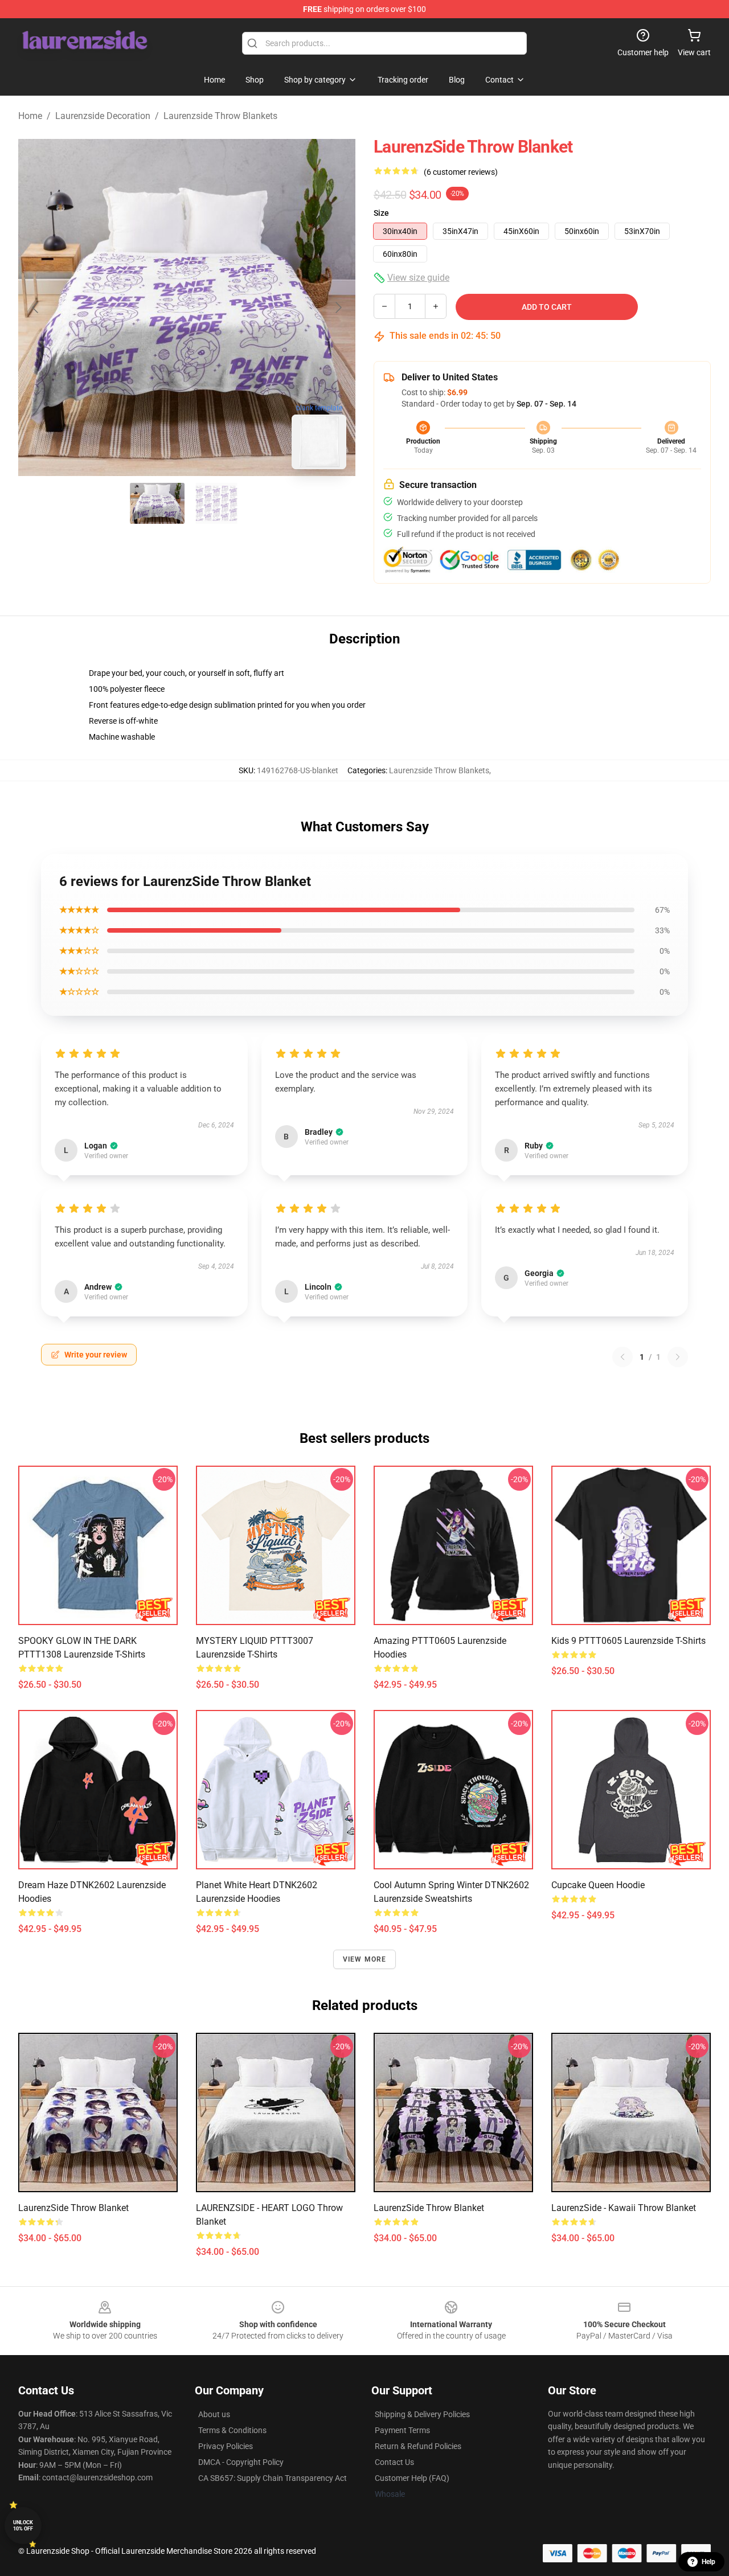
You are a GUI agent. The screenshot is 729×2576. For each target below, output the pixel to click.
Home (30, 116)
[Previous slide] (36, 307)
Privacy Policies (226, 2446)
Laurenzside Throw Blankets (220, 116)
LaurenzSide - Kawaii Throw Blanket (624, 2208)
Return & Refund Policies (418, 2446)
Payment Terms (402, 2430)
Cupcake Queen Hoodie (598, 1885)
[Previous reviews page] (622, 1357)
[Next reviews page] (678, 1357)
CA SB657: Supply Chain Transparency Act (273, 2478)
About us (214, 2414)
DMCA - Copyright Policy (241, 2462)
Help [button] (708, 2562)
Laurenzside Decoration (103, 116)
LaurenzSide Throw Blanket (73, 2208)
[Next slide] (338, 307)
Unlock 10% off (23, 2526)
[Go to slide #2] (216, 503)
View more (365, 1959)
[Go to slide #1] (157, 503)
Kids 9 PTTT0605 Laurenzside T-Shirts (628, 1641)
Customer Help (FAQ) (412, 2478)
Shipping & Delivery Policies (422, 2414)
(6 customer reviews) (461, 172)
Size (381, 213)
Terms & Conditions (232, 2430)
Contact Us (394, 2462)
